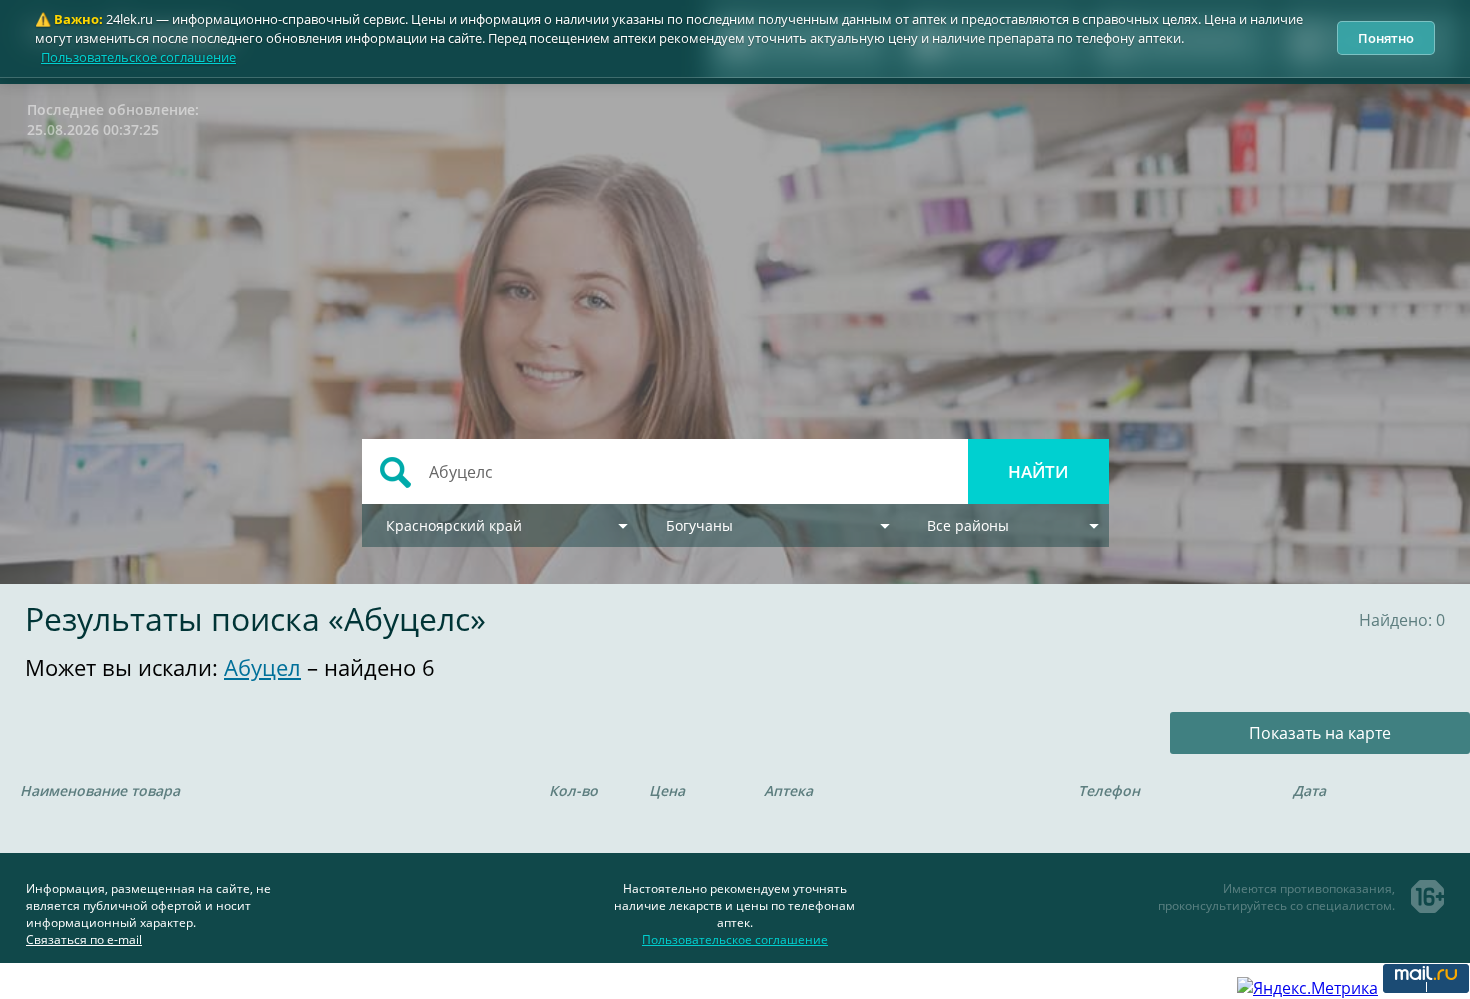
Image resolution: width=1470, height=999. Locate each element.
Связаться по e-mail (84, 939)
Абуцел (262, 667)
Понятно (1386, 38)
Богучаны (699, 525)
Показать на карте (1320, 733)
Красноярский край (454, 525)
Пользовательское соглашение (138, 57)
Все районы (968, 525)
